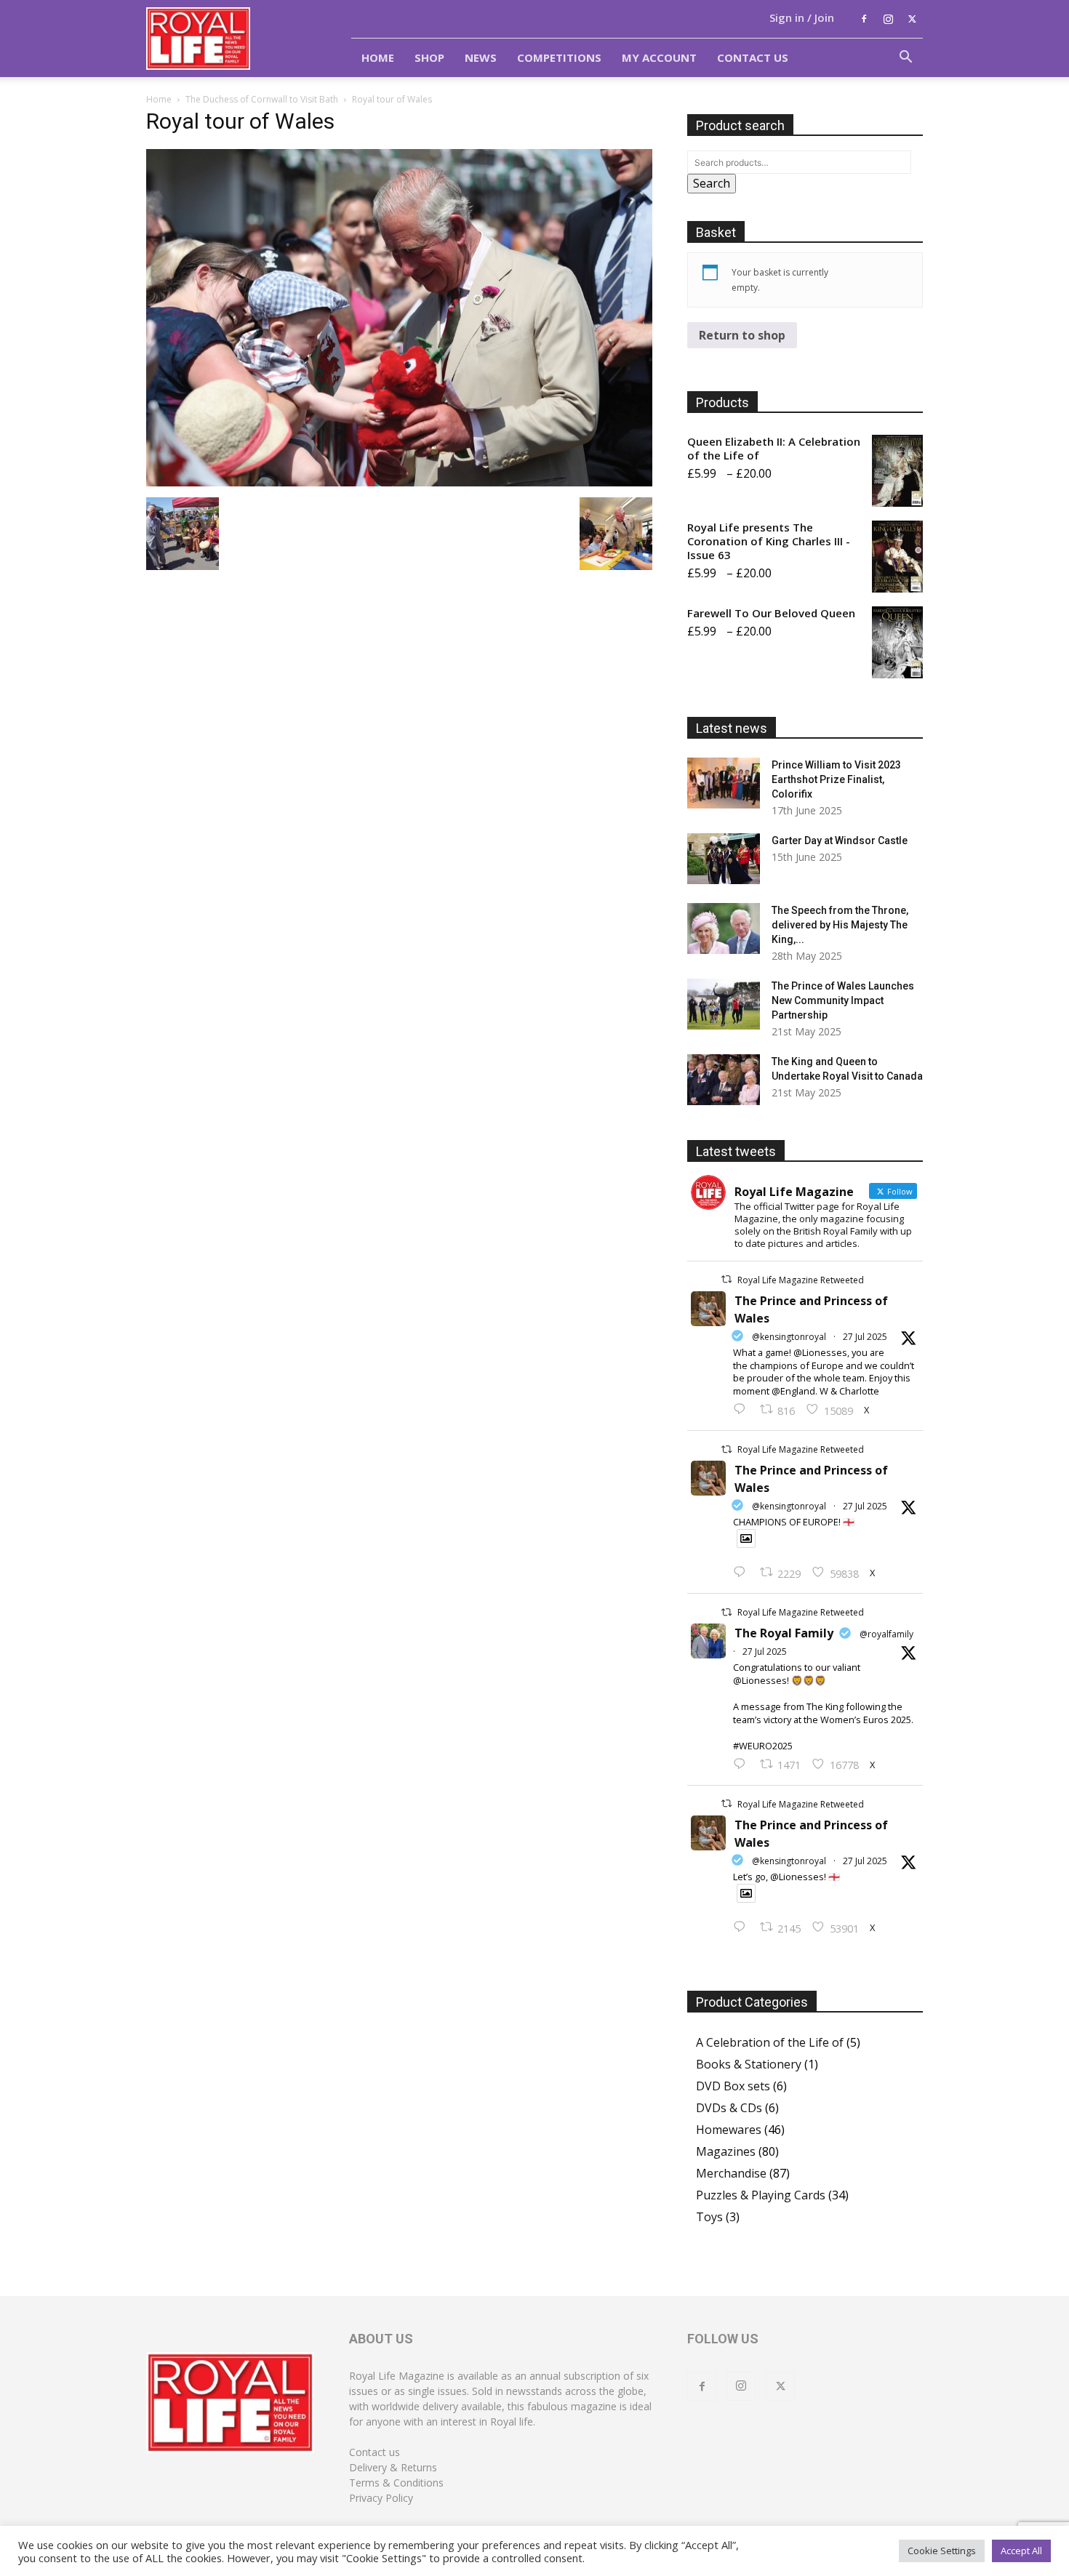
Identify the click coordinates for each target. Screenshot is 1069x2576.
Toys (709, 2217)
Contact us (375, 2452)
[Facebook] (864, 19)
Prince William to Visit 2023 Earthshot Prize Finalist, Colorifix (836, 779)
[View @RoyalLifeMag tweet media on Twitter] (746, 1538)
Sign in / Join (802, 17)
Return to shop (742, 335)
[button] (905, 58)
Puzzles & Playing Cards (761, 2195)
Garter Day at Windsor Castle (840, 840)
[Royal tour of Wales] (399, 482)
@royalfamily (886, 1634)
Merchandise (731, 2173)
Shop (429, 57)
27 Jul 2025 (865, 1337)
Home (378, 57)
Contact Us (753, 57)
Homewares (729, 2130)
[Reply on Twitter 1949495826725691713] (743, 1927)
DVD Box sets (733, 2086)
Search (712, 183)
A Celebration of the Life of (770, 2042)
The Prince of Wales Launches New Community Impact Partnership (843, 1000)
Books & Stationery (749, 2064)
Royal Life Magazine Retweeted (801, 1280)
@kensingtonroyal (789, 1337)
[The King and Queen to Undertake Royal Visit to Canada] (724, 1080)
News (481, 57)
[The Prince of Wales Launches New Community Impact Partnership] (724, 1004)
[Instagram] (888, 19)
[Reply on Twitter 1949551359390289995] (743, 1765)
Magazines (726, 2151)
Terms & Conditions (396, 2483)
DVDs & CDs (729, 2108)
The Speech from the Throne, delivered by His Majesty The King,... (840, 925)
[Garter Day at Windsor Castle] (724, 859)
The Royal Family (784, 1633)
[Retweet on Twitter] (726, 1279)
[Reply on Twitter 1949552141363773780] (743, 1573)
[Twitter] (912, 19)
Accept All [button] (1021, 2551)
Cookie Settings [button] (942, 2551)
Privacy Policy (381, 2498)
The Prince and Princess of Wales (811, 1309)
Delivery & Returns (393, 2467)
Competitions (559, 57)
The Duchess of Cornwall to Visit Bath (262, 99)
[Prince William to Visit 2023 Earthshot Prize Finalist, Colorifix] (724, 783)
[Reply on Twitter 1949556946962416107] (743, 1410)
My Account (659, 57)
